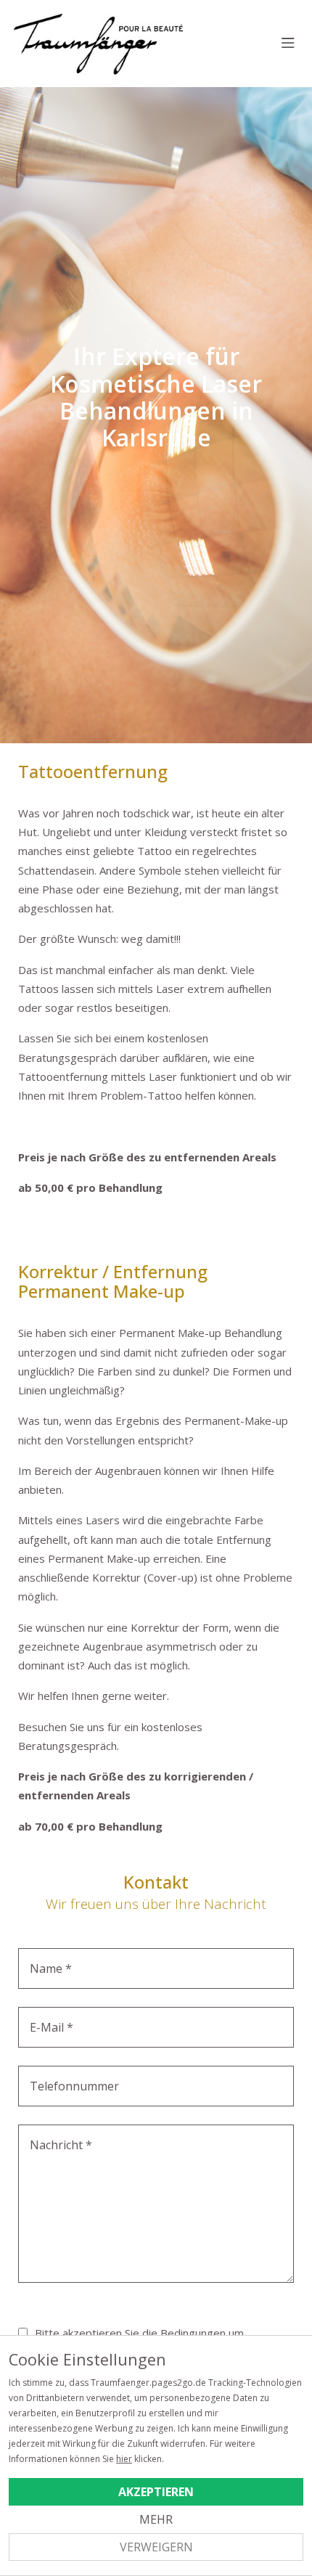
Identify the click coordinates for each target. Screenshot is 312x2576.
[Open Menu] (288, 44)
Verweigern (156, 2547)
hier (124, 2459)
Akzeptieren (156, 2492)
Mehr (156, 2519)
